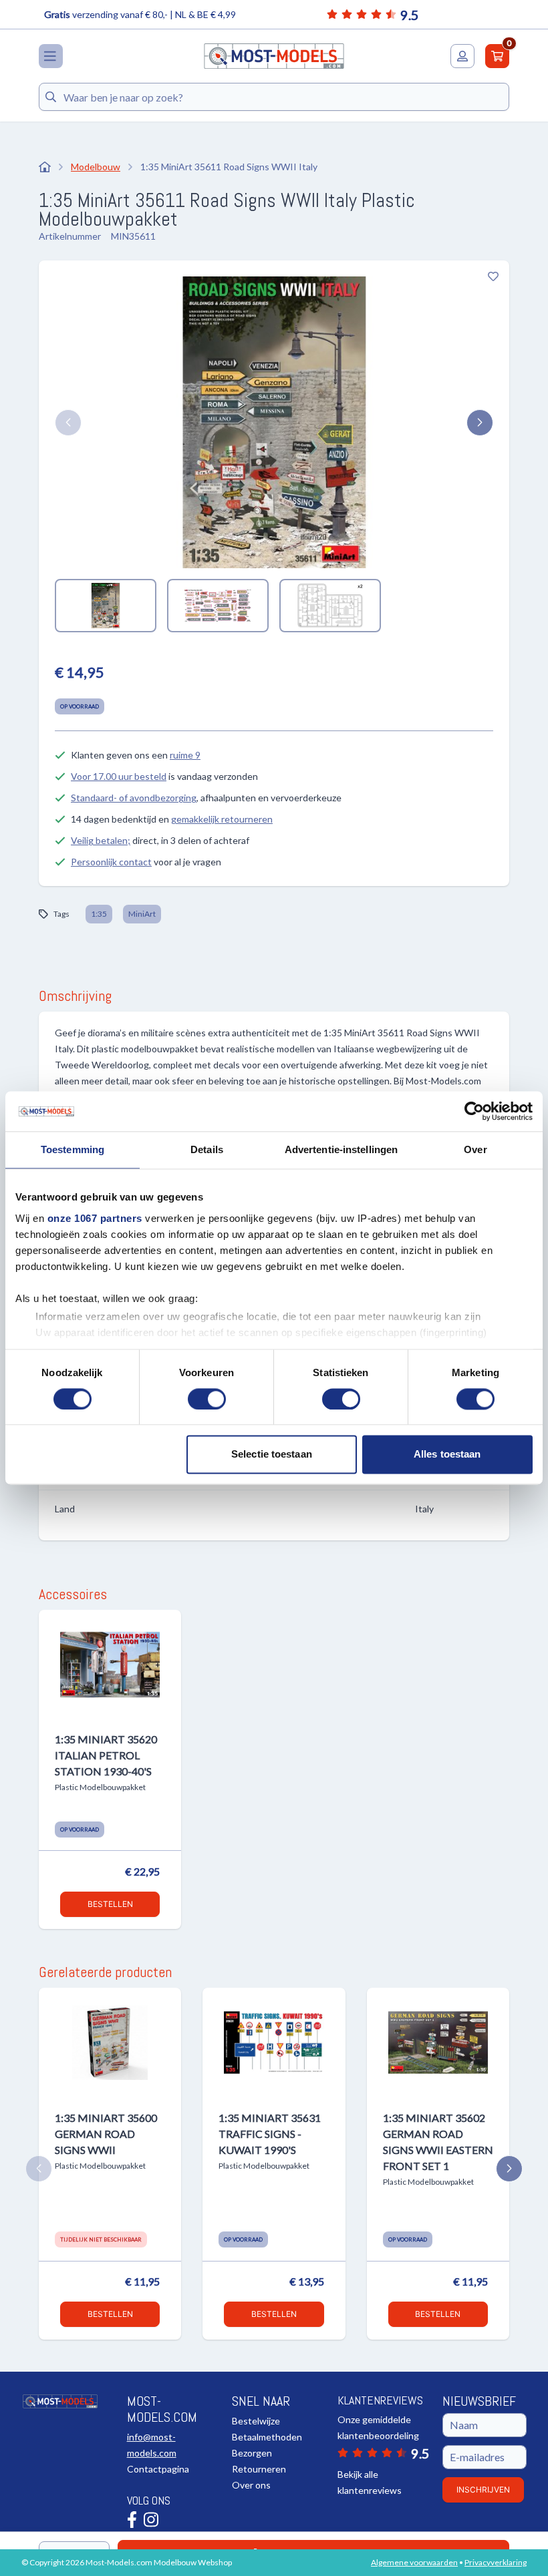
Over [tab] (475, 1149)
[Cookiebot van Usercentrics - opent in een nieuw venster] (474, 1111)
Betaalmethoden (267, 2437)
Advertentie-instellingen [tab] (341, 1149)
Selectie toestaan (272, 1455)
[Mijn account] (462, 56)
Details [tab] (207, 1149)
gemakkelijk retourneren (222, 819)
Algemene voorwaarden (414, 2562)
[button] (68, 423)
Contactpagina (158, 2469)
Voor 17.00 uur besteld (119, 776)
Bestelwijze (256, 2421)
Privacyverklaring (496, 2562)
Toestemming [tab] (73, 1149)
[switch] (207, 1399)
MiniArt (142, 914)
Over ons (251, 2485)
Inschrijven (483, 2490)
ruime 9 (185, 755)
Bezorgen (252, 2453)
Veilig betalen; (101, 840)
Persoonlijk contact (111, 862)
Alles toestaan (447, 1455)
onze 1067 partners (95, 1218)
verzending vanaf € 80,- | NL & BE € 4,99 (140, 14)
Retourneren (259, 2469)
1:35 (99, 914)
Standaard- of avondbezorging (134, 798)
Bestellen (110, 1904)
